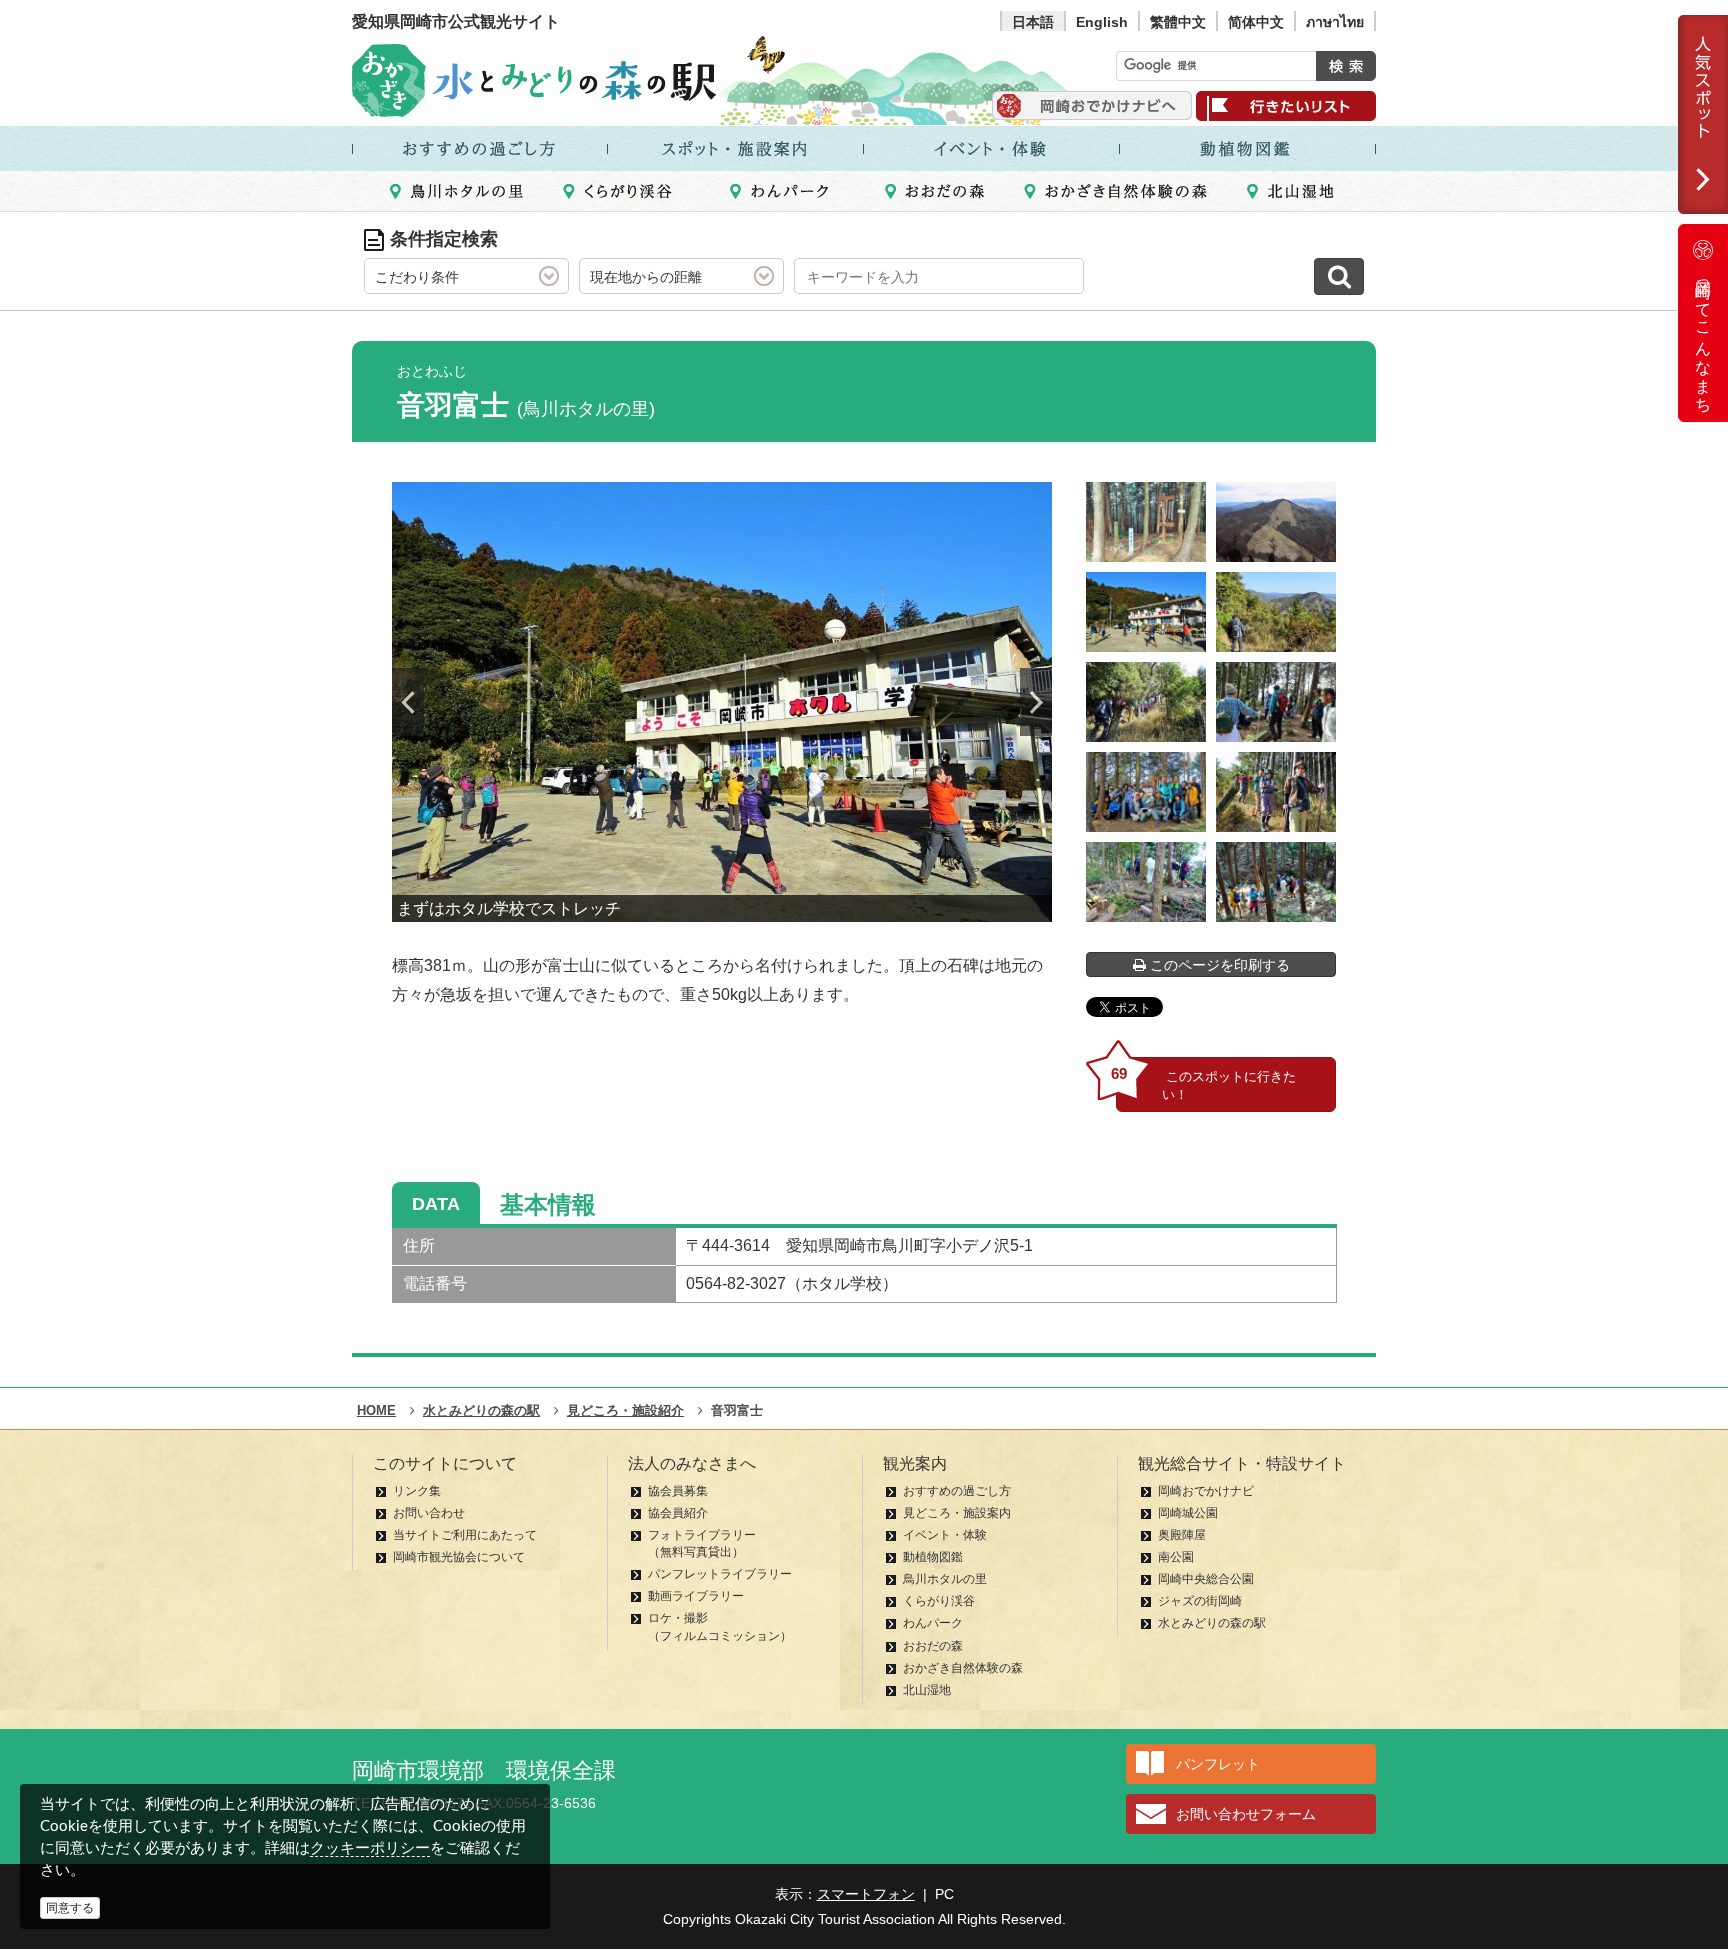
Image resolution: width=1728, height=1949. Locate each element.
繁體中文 (1178, 22)
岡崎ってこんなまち (1703, 338)
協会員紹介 (678, 1513)
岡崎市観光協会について (459, 1557)
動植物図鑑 (933, 1557)
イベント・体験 (945, 1535)
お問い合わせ (429, 1513)
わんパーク (933, 1623)
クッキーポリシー (370, 1847)
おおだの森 (933, 1646)
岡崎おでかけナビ (1206, 1491)
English (1102, 22)
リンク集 (417, 1491)
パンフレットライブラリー (720, 1574)
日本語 (1033, 22)
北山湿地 (927, 1690)
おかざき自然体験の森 (963, 1668)
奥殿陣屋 (1182, 1535)
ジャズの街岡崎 (1200, 1601)
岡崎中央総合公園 (1206, 1579)
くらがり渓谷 (939, 1601)
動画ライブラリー (696, 1596)
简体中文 (1256, 22)
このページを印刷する (1218, 965)
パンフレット (1218, 1764)
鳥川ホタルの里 (945, 1579)
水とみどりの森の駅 (1212, 1623)
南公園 (1176, 1557)
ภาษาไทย (1335, 22)
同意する (70, 1908)
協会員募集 (678, 1491)
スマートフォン (866, 1894)
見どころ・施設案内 (957, 1513)
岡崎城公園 (1188, 1513)
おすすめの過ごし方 (957, 1491)
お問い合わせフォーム (1246, 1814)
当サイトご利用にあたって (465, 1535)
